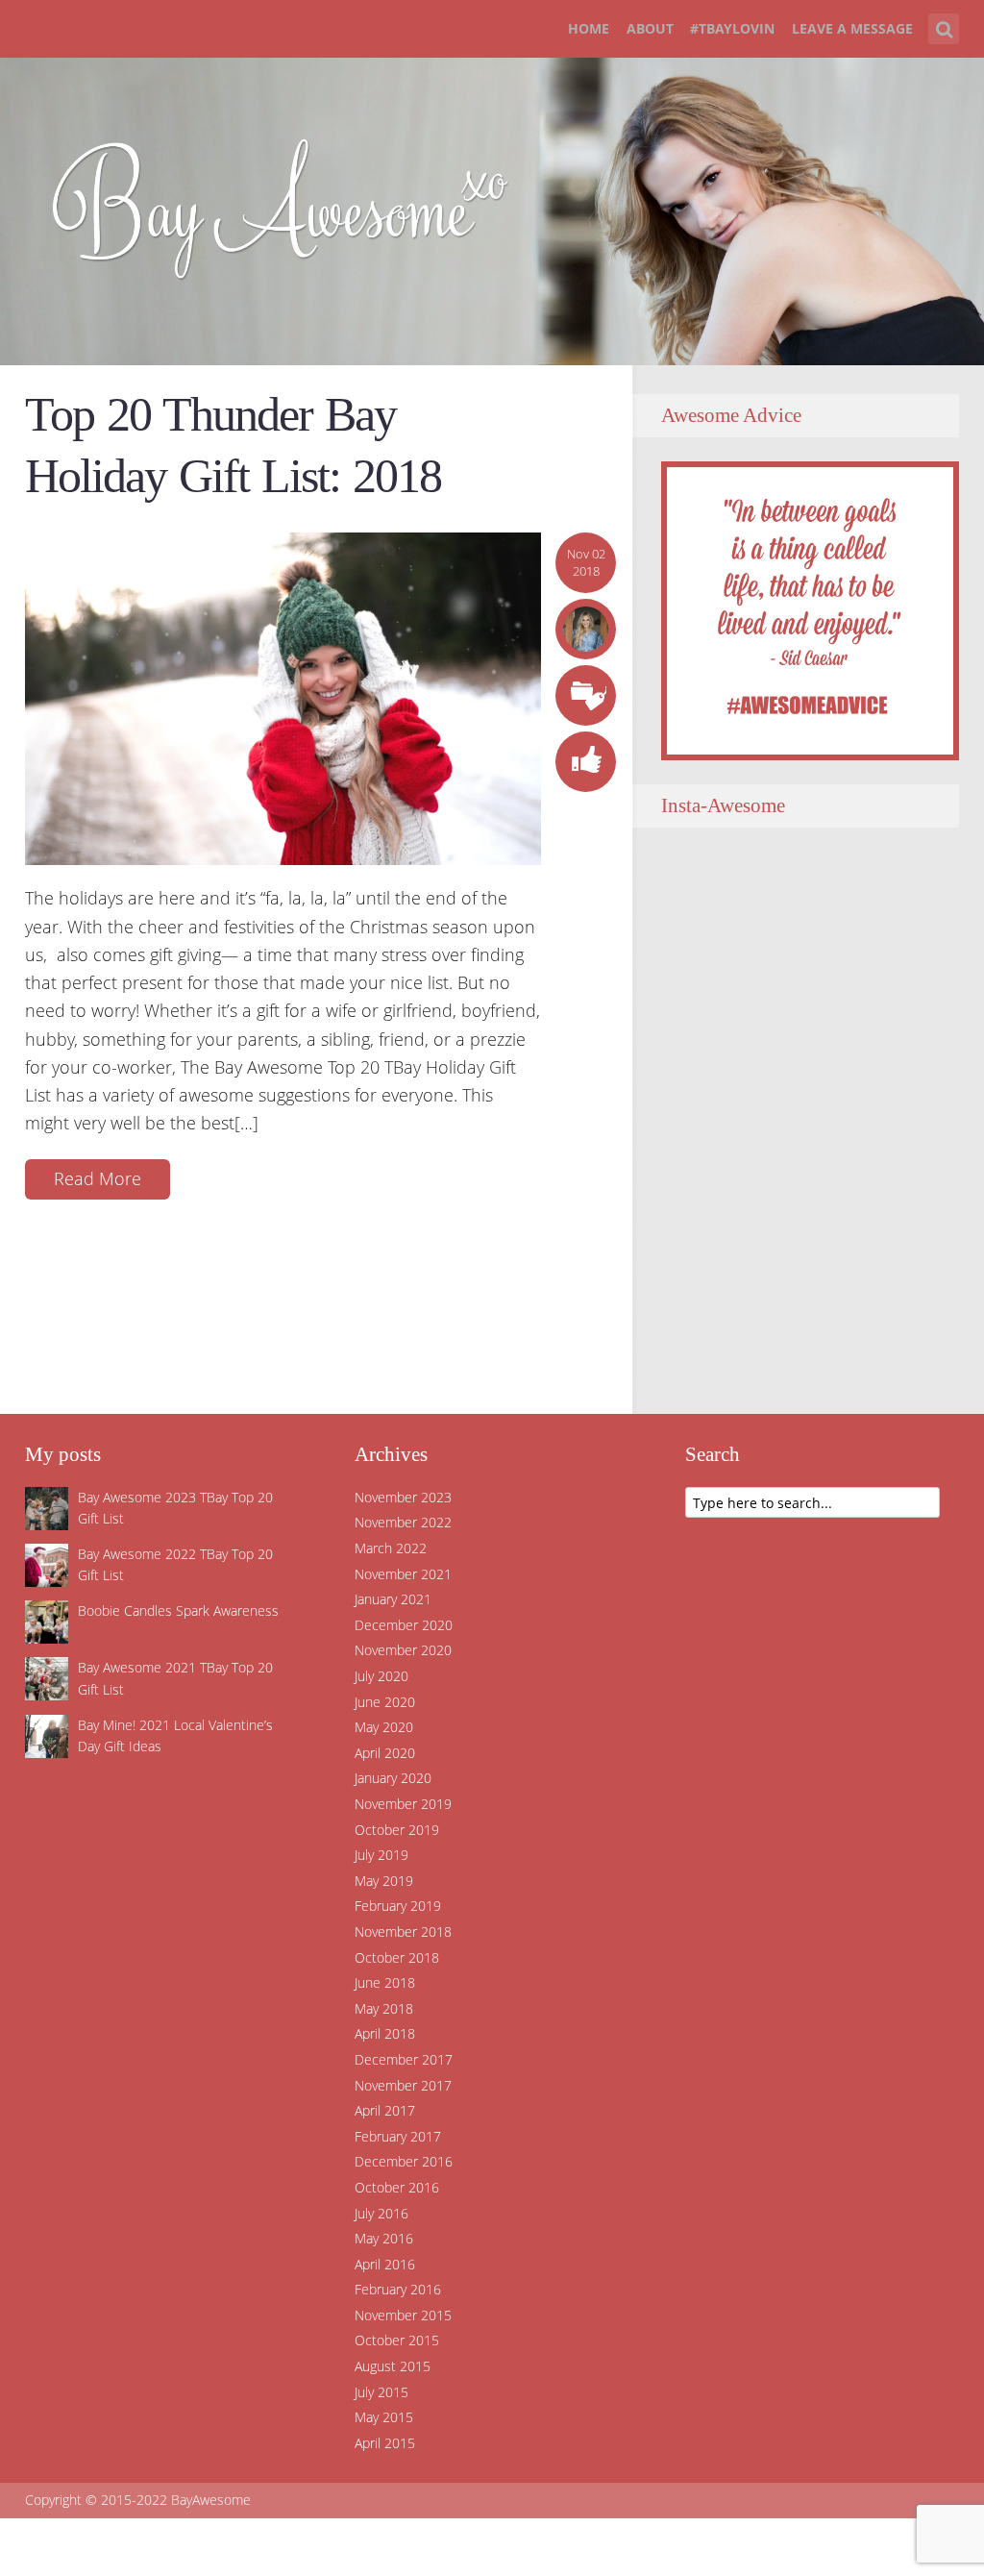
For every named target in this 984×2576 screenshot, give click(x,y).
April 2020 (385, 1753)
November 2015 (403, 2315)
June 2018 (385, 1982)
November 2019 (403, 1804)
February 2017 (398, 2136)
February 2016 (398, 2289)
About (650, 28)
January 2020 (393, 1778)
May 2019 (384, 1881)
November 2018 (403, 1932)
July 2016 (381, 2213)
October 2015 (397, 2340)
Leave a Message (852, 28)
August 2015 (393, 2366)
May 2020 (384, 1727)
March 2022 (391, 1548)
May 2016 (384, 2238)
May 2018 (384, 2008)
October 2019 (397, 1830)
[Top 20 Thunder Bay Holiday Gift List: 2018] (283, 697)
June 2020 (385, 1702)
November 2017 (403, 2085)
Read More (98, 1178)
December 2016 (404, 2161)
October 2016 (397, 2187)
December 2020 (404, 1625)
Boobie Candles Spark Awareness (178, 1610)
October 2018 (397, 1957)
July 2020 (381, 1676)
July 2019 (381, 1855)
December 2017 (404, 2059)
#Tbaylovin (732, 28)
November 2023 (403, 1497)
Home (589, 28)
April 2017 (385, 2110)
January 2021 (393, 1599)
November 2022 (403, 1522)
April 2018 (385, 2033)
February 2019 (398, 1906)
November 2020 (403, 1650)
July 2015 (381, 2392)
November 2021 (403, 1574)
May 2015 (384, 2417)
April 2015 (385, 2443)
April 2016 (385, 2264)
